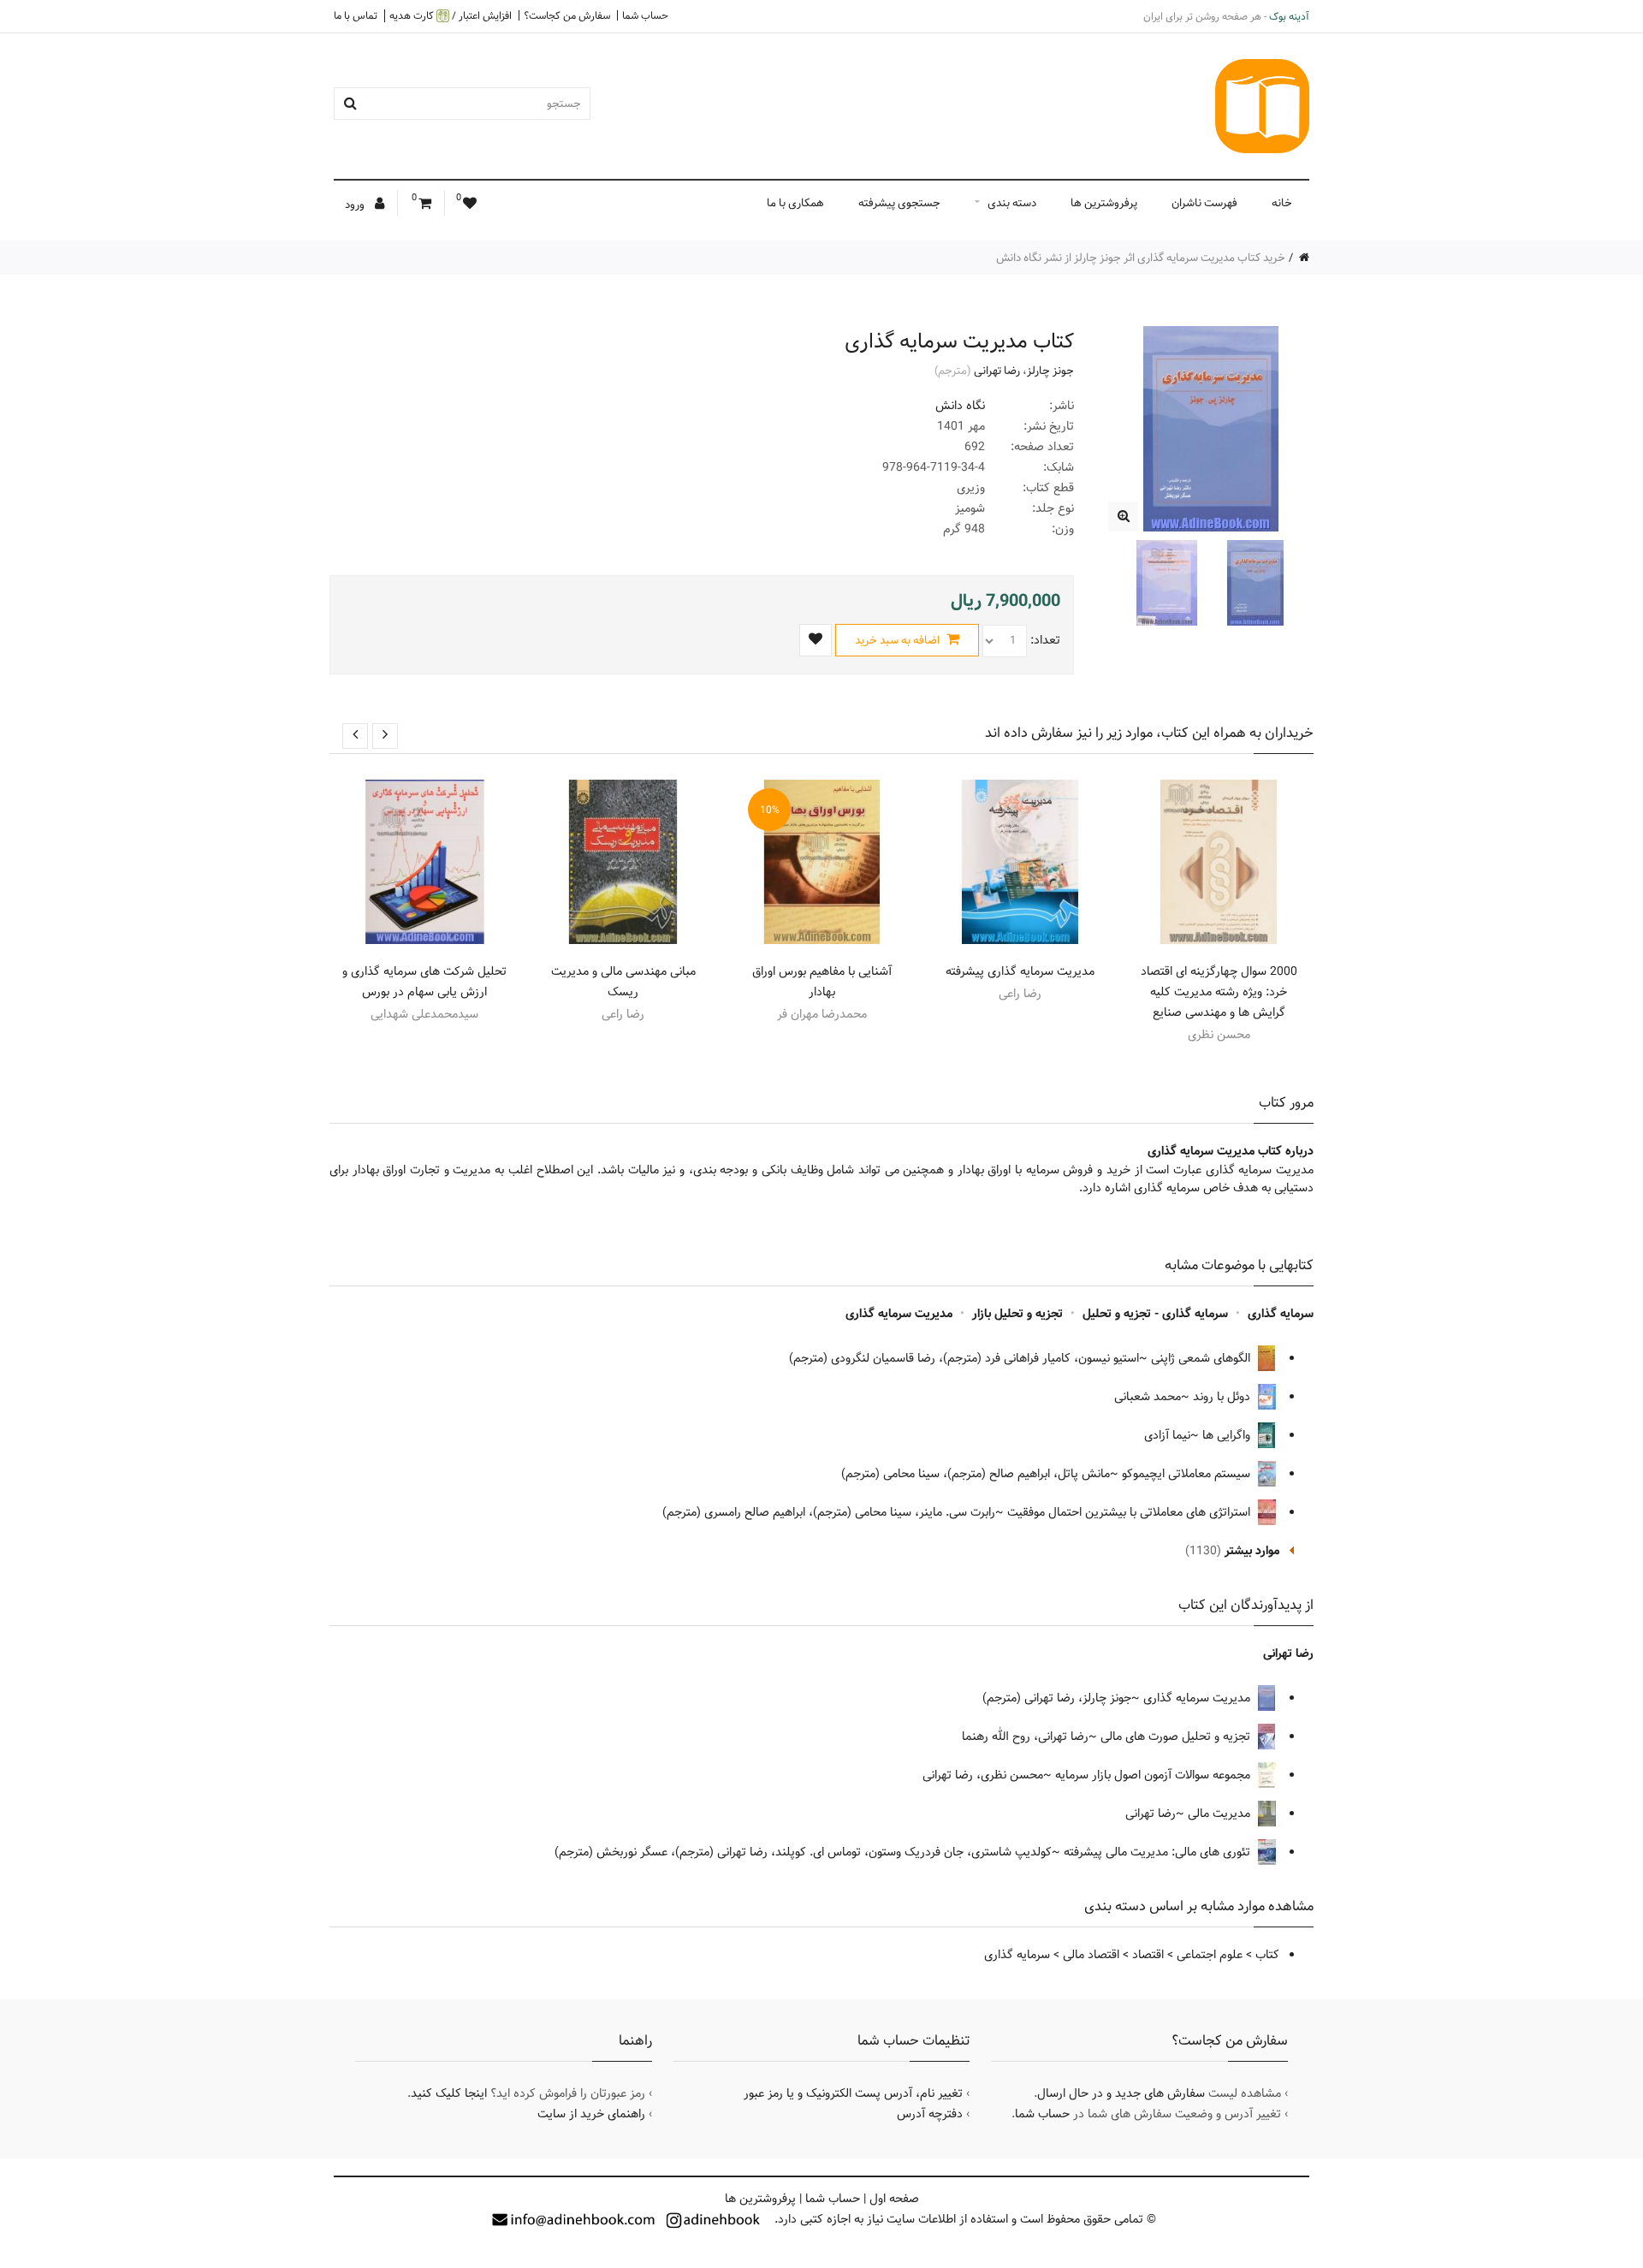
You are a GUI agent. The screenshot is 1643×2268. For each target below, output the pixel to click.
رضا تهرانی (997, 371)
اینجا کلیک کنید (449, 2093)
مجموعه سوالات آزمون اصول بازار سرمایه (1154, 1775)
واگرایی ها (1228, 1435)
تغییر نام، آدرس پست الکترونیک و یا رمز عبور (853, 2093)
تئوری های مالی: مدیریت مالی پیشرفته (1159, 1852)
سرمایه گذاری (1281, 1314)
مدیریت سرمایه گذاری (899, 1314)
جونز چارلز (1050, 371)
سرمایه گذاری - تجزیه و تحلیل (1155, 1314)
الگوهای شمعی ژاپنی (1202, 1358)
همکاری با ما (795, 203)
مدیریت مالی (1221, 1814)
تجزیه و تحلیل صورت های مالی (1177, 1737)
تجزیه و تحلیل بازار (1017, 1314)
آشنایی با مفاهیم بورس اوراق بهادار (822, 982)
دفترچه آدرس (930, 2114)
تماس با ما (356, 15)
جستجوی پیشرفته (899, 203)
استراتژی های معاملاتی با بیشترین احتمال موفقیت (1130, 1512)
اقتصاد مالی (1091, 1955)
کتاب (1267, 1955)
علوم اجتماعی (1210, 1955)
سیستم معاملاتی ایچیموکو (1188, 1474)
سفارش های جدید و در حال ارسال (1121, 2093)
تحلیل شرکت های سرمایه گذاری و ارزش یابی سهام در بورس (424, 982)
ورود (356, 205)
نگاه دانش (960, 406)
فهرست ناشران (1204, 203)
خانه (1282, 203)
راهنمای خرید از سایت (591, 2114)
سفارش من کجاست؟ (567, 15)
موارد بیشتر (1252, 1551)
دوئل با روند (1223, 1397)
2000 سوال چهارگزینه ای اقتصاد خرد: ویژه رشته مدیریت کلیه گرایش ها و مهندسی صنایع (1219, 992)
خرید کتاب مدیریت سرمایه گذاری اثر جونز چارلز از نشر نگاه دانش (1141, 258)
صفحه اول (894, 2199)
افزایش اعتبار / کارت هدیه (451, 16)
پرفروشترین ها (1104, 203)
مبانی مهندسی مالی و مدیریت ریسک (623, 982)
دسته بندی (1012, 203)
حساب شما (645, 15)
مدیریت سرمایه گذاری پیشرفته (1020, 971)
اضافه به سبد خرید (899, 640)
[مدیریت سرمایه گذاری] (1123, 517)
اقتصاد (1148, 1955)
